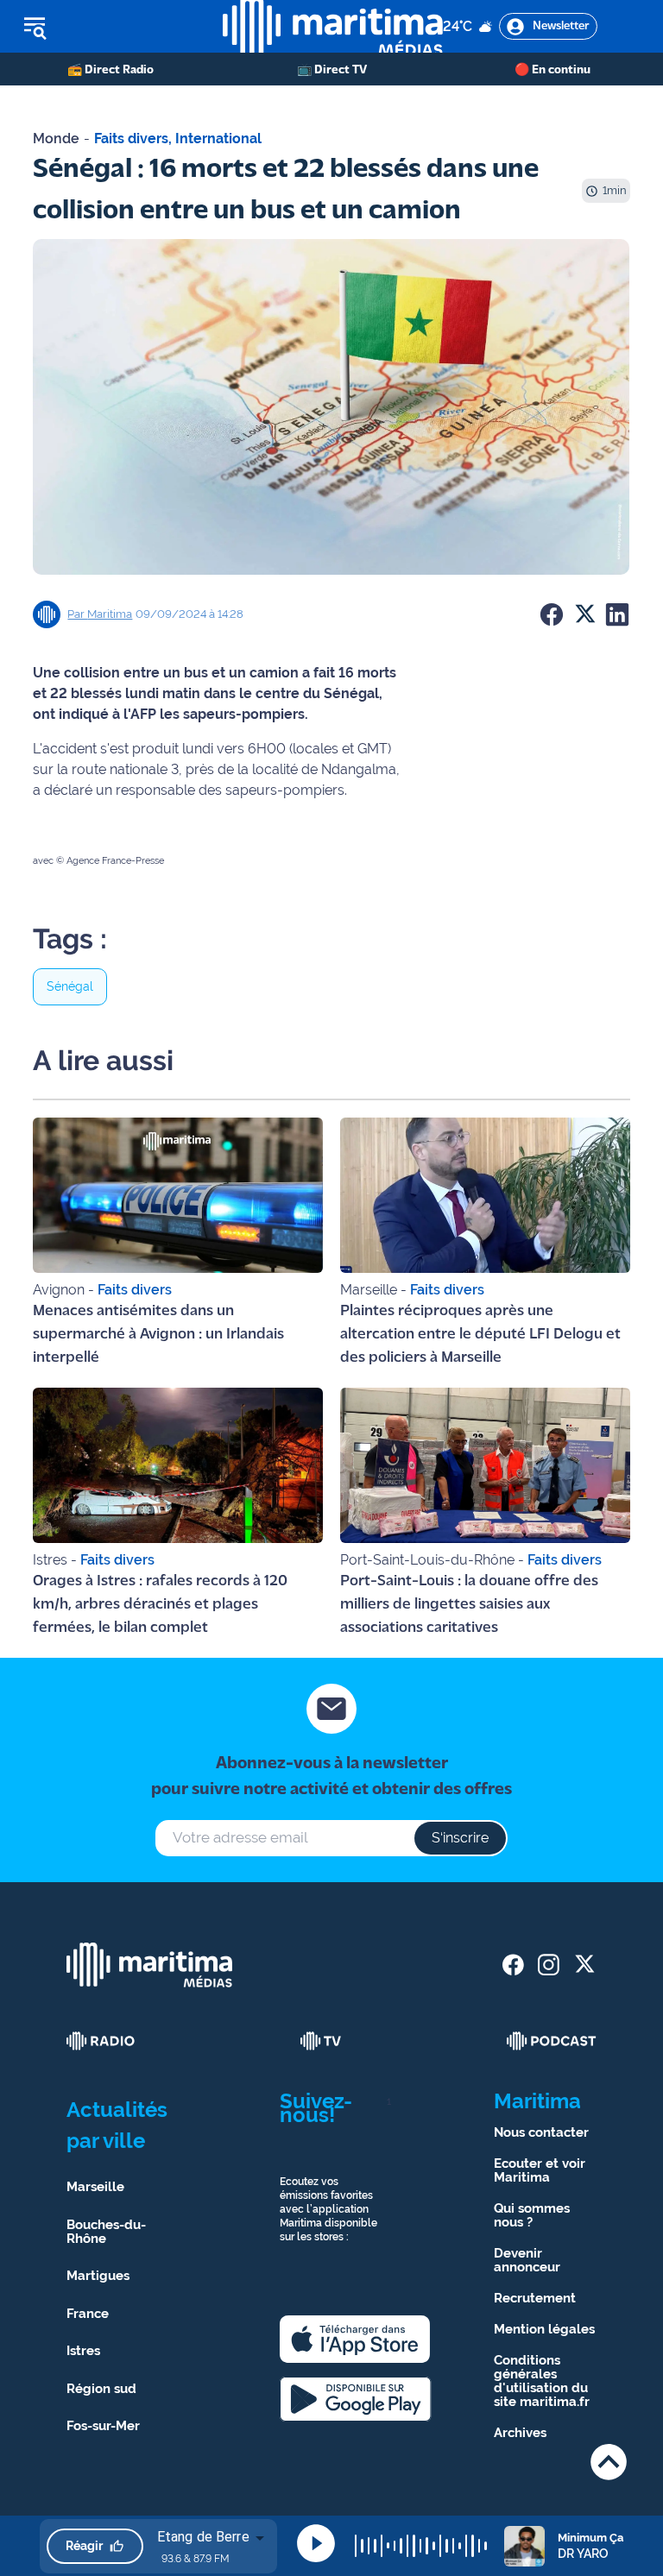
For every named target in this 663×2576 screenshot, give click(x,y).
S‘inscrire (460, 1838)
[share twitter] (584, 1965)
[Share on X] (584, 614)
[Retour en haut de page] (609, 2462)
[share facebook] (513, 1965)
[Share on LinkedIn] (617, 614)
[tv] (321, 2041)
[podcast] (552, 2041)
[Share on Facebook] (552, 614)
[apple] (355, 2339)
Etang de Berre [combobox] (203, 2537)
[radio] (101, 2041)
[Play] (316, 2543)
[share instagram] (549, 1965)
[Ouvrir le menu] (111, 27)
